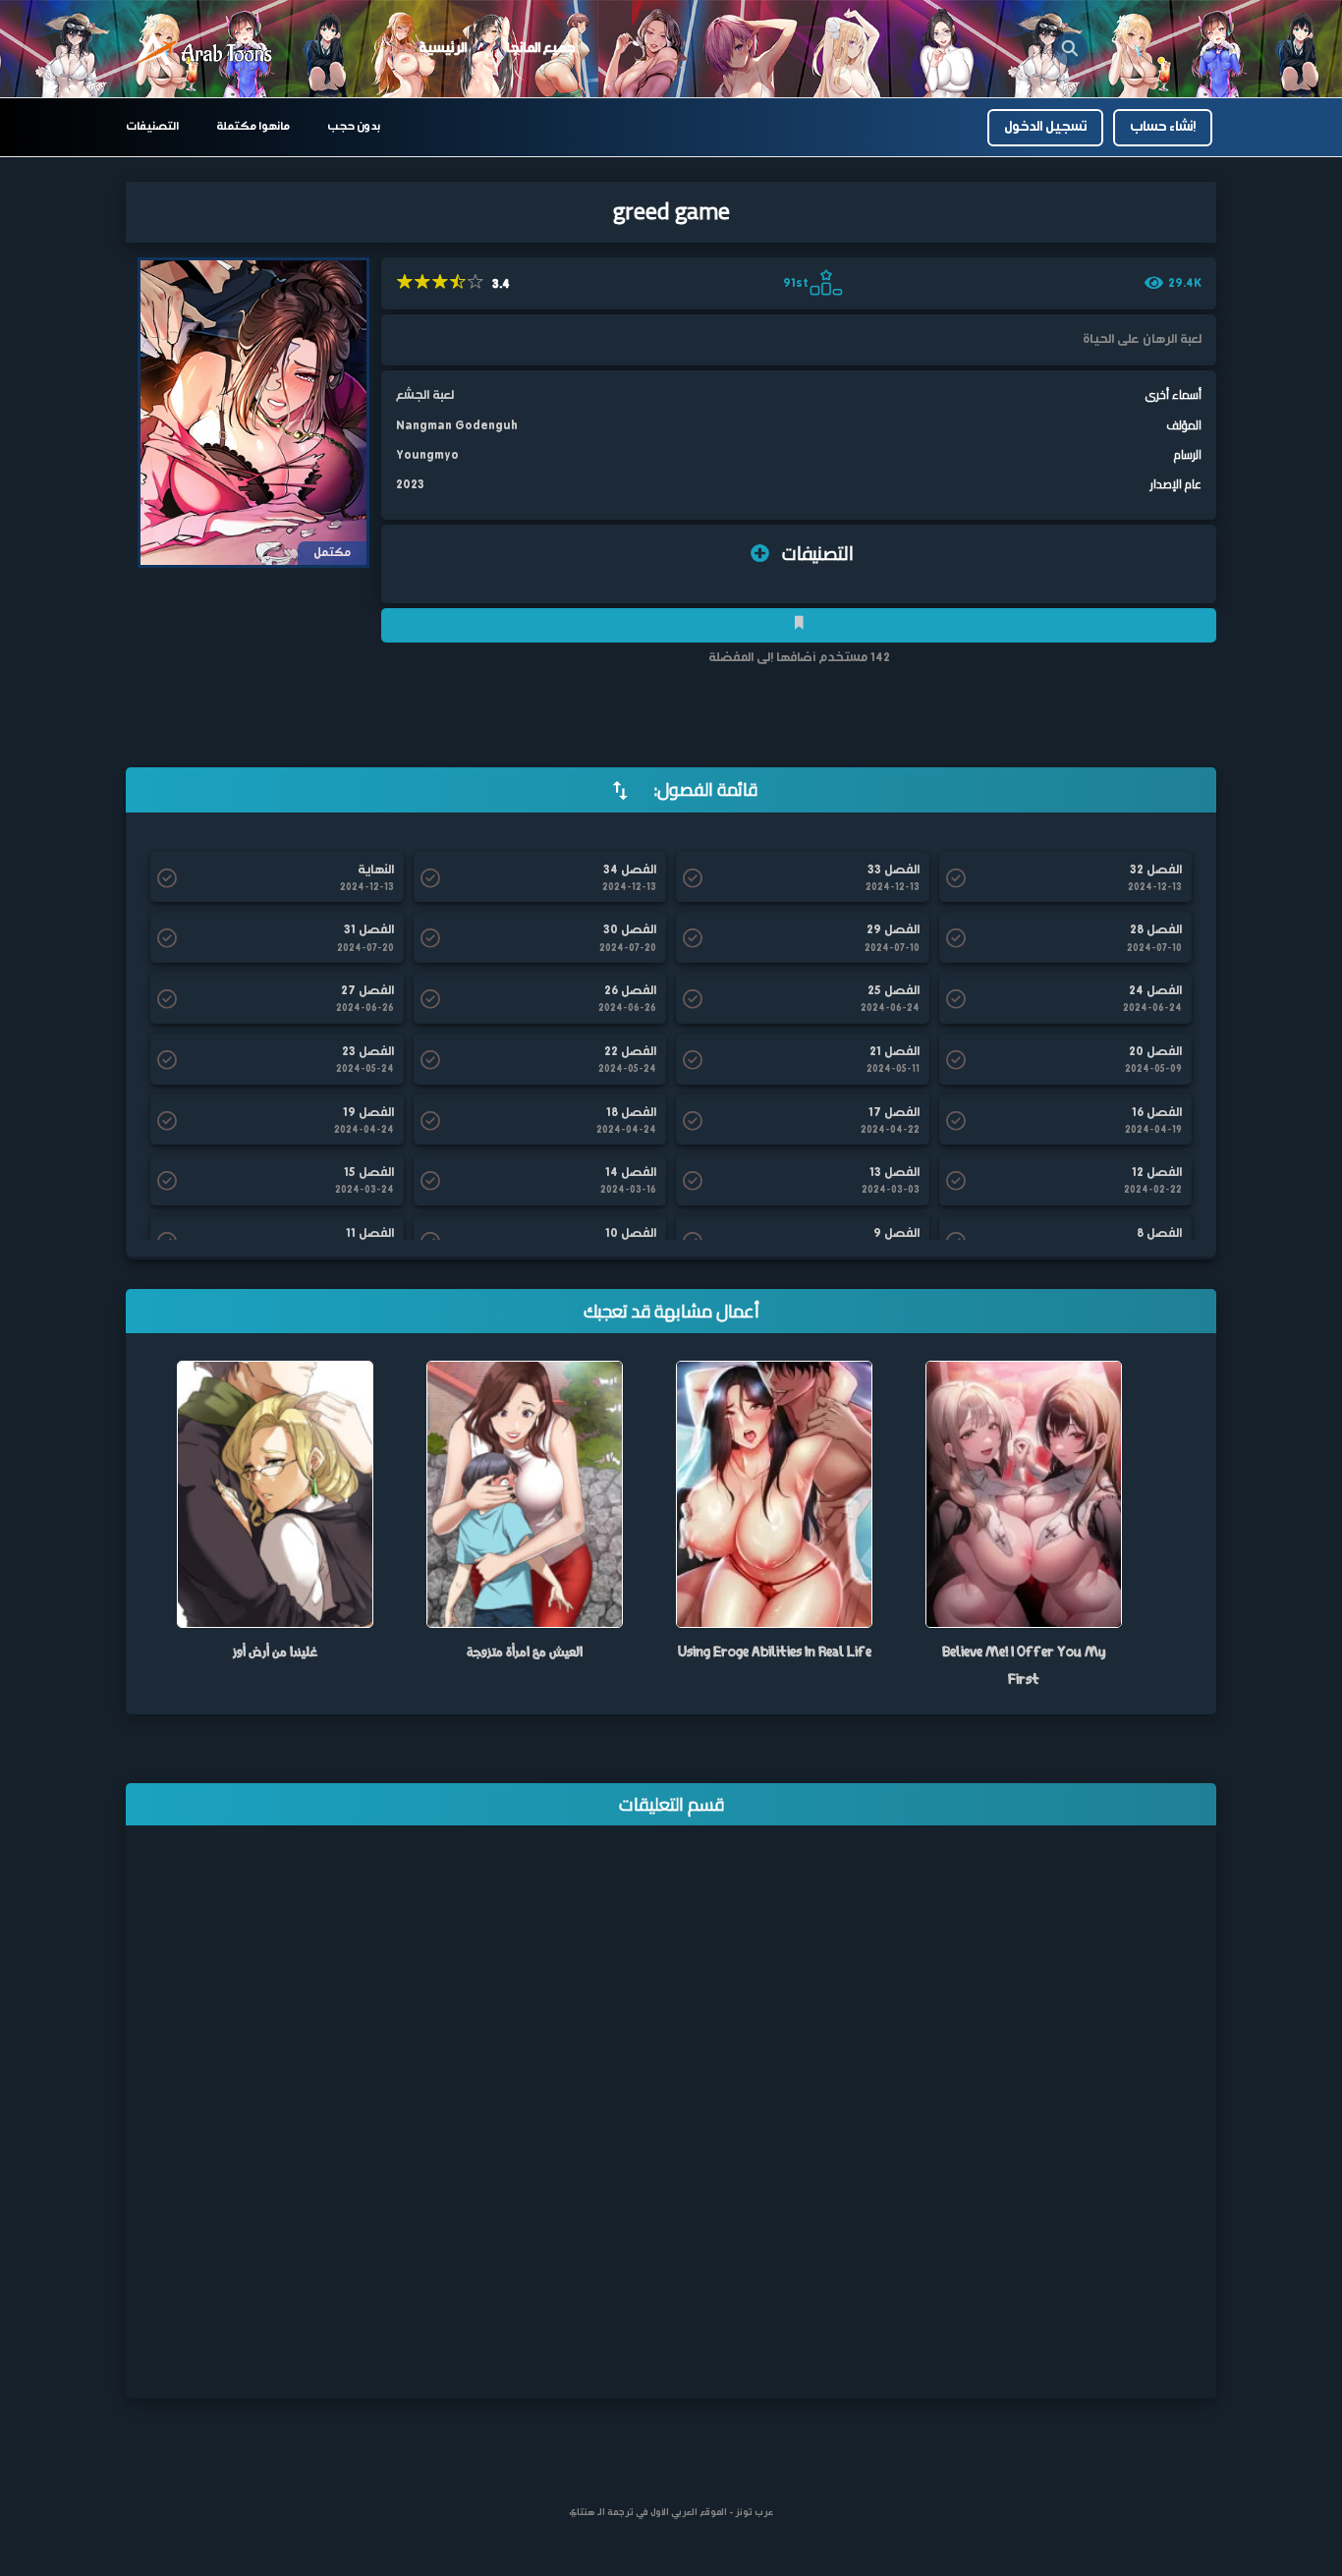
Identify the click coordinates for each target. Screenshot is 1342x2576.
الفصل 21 (895, 1052)
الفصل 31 (369, 930)
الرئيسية (443, 48)
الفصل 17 (894, 1113)
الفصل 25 (894, 991)
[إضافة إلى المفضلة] (799, 625)
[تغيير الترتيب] (620, 790)
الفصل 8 (1159, 1234)
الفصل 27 (367, 991)
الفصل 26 (630, 991)
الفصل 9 (896, 1234)
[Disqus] (671, 2125)
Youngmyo (427, 455)
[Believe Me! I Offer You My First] (1024, 1494)
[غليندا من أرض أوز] (275, 1494)
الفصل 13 (895, 1173)
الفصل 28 (1156, 930)
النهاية (376, 870)
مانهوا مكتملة (253, 127)
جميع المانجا (540, 48)
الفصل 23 (368, 1052)
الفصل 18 (631, 1113)
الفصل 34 (630, 870)
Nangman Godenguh (457, 426)
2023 (410, 485)
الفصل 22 (630, 1052)
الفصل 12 (1157, 1173)
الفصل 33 (894, 870)
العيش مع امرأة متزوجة (525, 1651)
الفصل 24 (1155, 991)
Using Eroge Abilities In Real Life (775, 1651)
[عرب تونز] (204, 50)
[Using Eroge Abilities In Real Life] (774, 1494)
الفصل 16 (1157, 1113)
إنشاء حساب (1163, 127)
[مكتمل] (253, 412)
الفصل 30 (630, 930)
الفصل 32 (1156, 870)
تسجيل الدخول (1045, 127)
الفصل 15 (369, 1173)
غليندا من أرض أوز (275, 1651)
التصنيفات (152, 127)
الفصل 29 (893, 930)
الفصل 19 (368, 1113)
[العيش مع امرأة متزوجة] (525, 1494)
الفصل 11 (370, 1234)
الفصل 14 (631, 1173)
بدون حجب (354, 127)
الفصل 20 (1155, 1052)
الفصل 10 (631, 1234)
